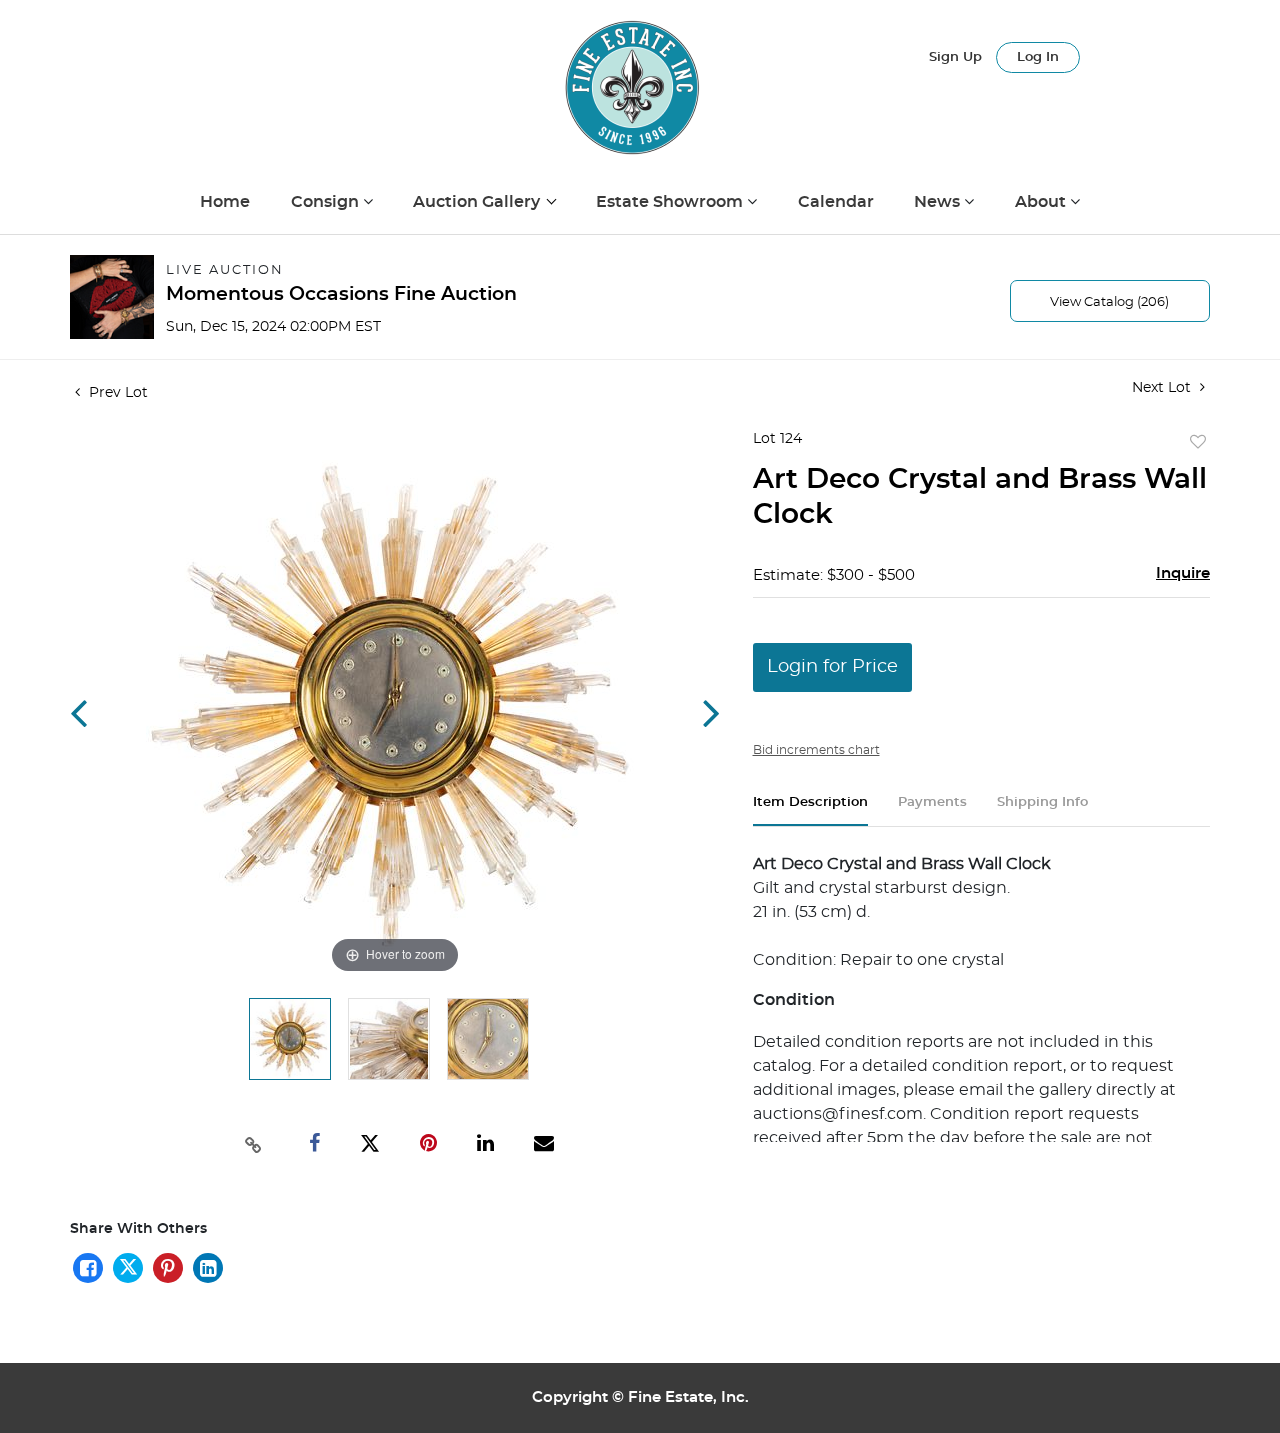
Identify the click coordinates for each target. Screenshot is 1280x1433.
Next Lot (1163, 388)
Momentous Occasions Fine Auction (341, 294)
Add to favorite (1198, 443)
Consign (327, 202)
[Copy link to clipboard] (254, 1143)
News (939, 202)
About (1042, 202)
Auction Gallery (478, 202)
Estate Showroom (671, 202)
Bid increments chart (816, 750)
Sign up (955, 57)
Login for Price (832, 667)
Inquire (1183, 573)
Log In (1038, 57)
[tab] (810, 810)
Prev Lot (116, 393)
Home (225, 202)
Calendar (836, 202)
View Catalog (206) (1109, 302)
